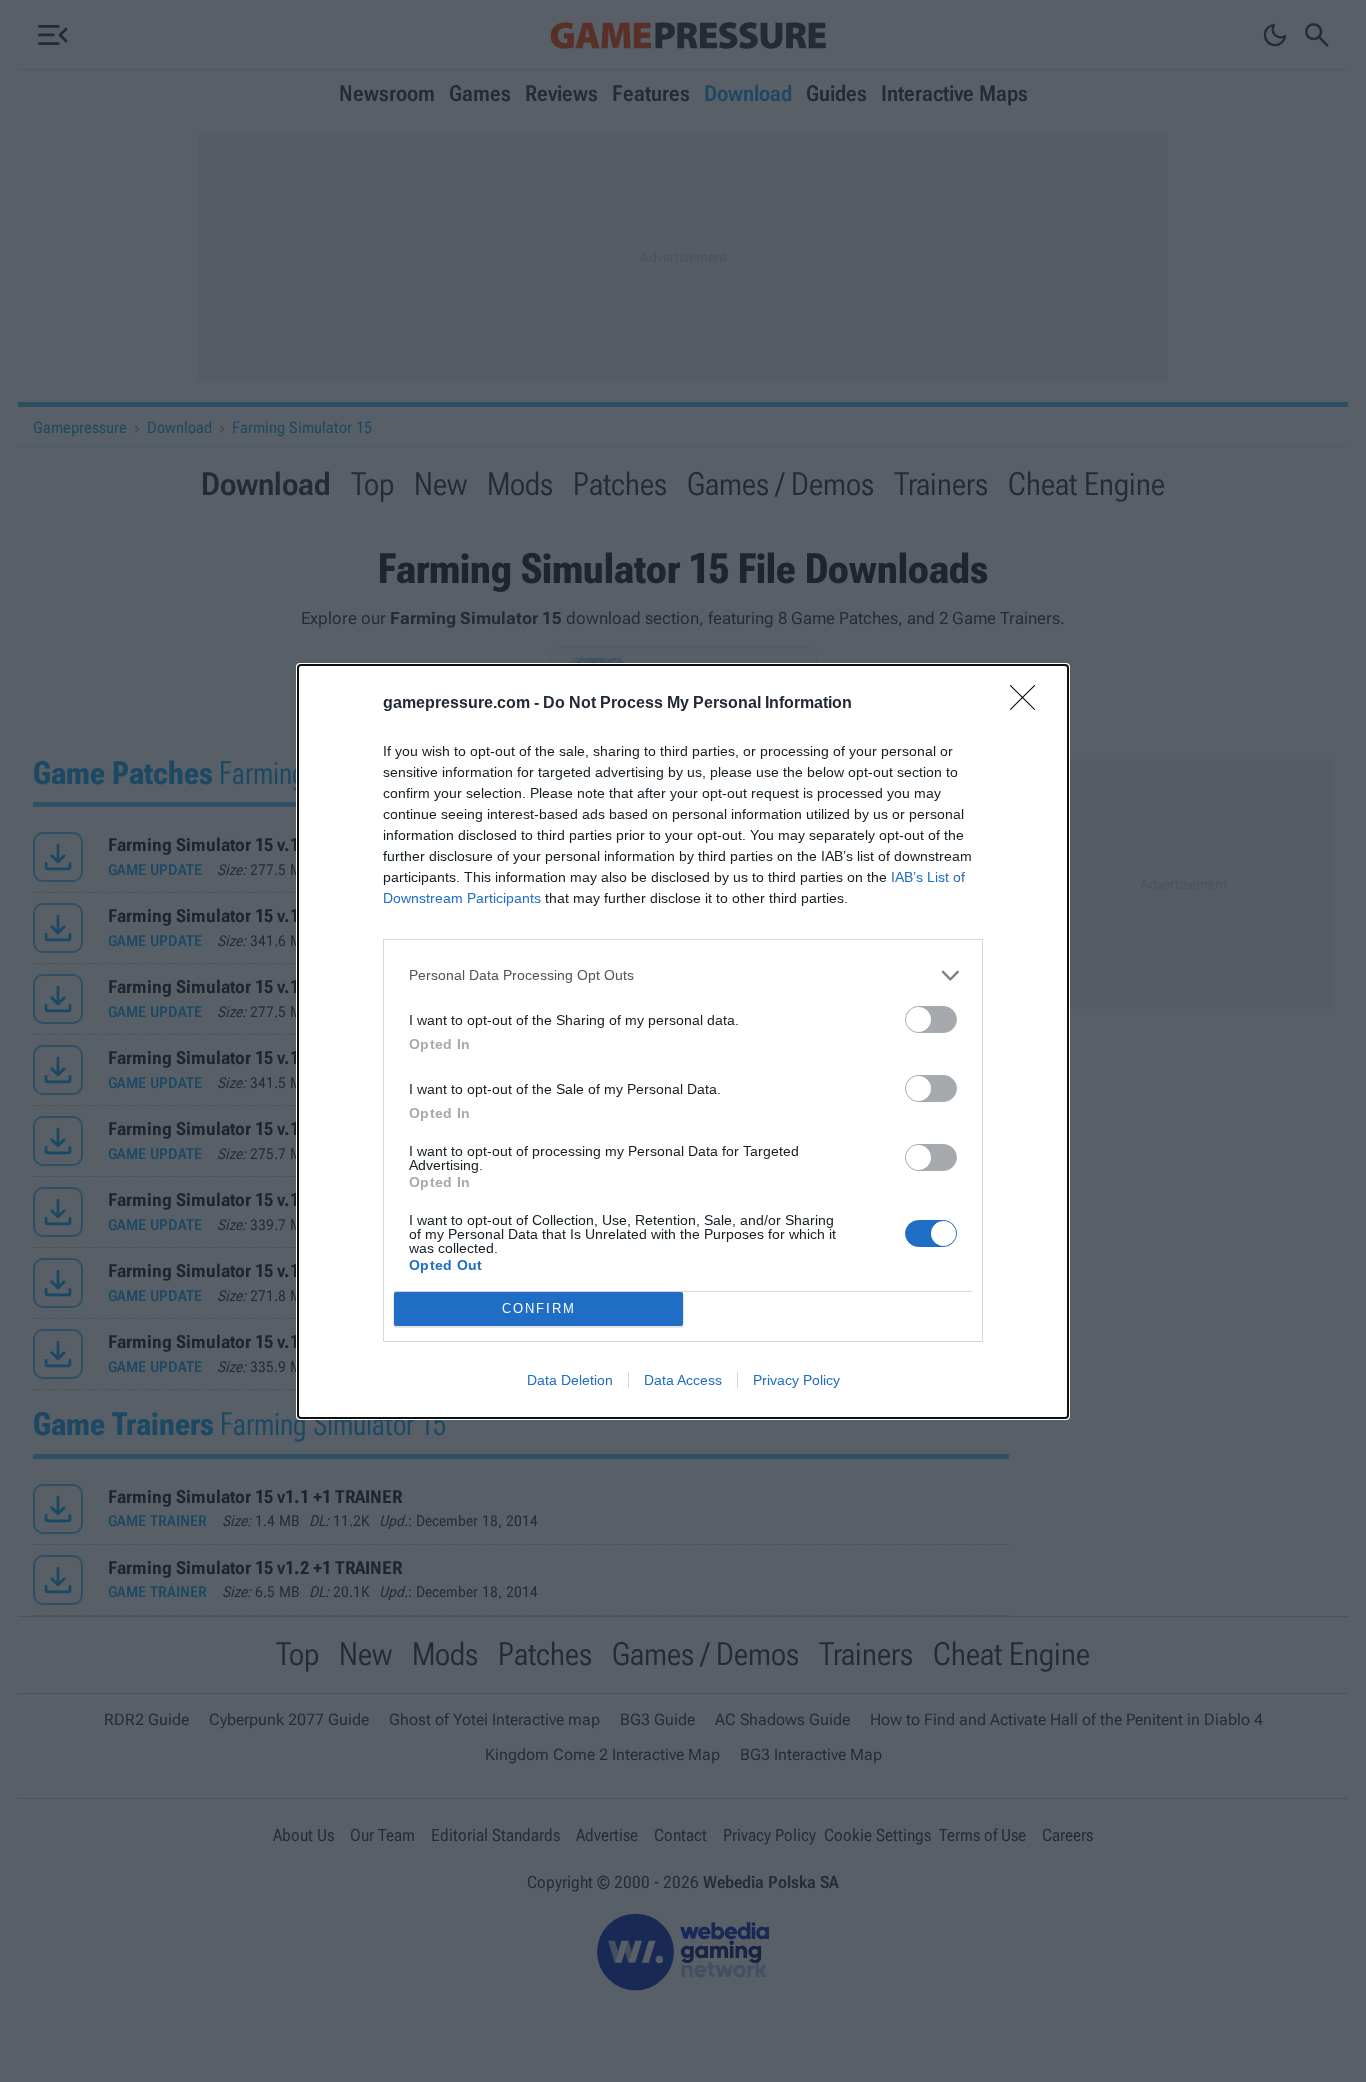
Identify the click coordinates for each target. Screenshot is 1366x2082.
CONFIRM (539, 1308)
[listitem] (683, 975)
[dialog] (683, 1041)
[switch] (931, 1019)
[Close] (1029, 704)
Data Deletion (570, 1380)
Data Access (683, 1380)
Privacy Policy (796, 1380)
